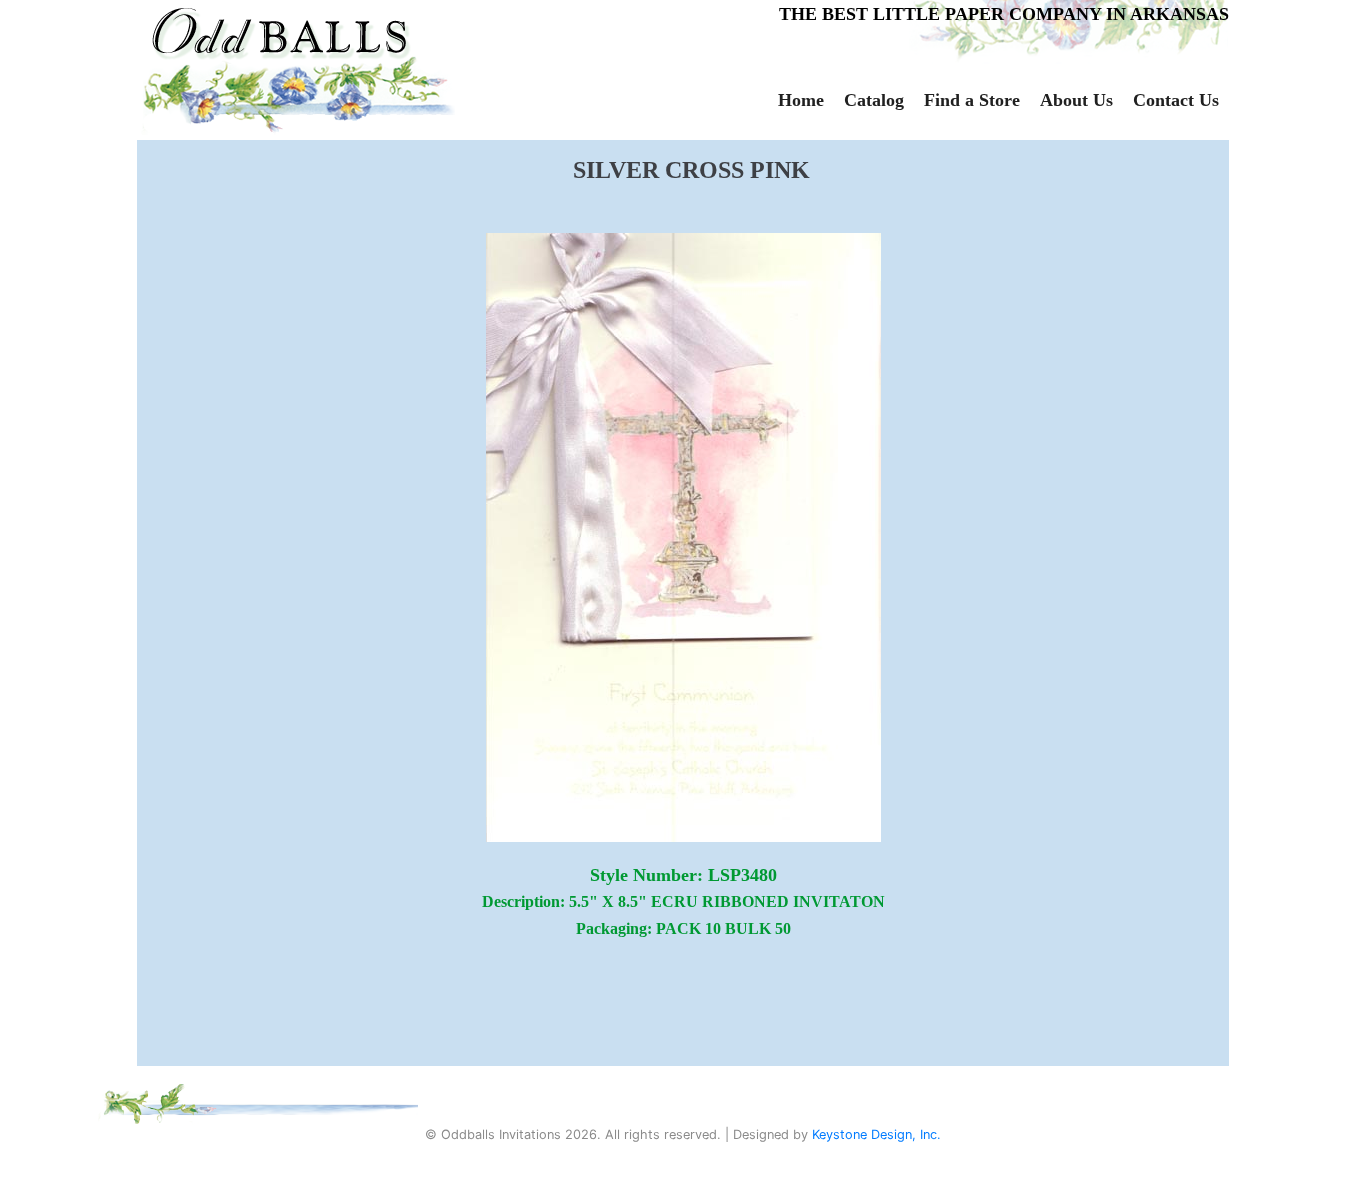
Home (801, 100)
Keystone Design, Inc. (876, 1134)
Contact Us (1176, 100)
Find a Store (972, 100)
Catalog (874, 100)
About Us (1076, 100)
